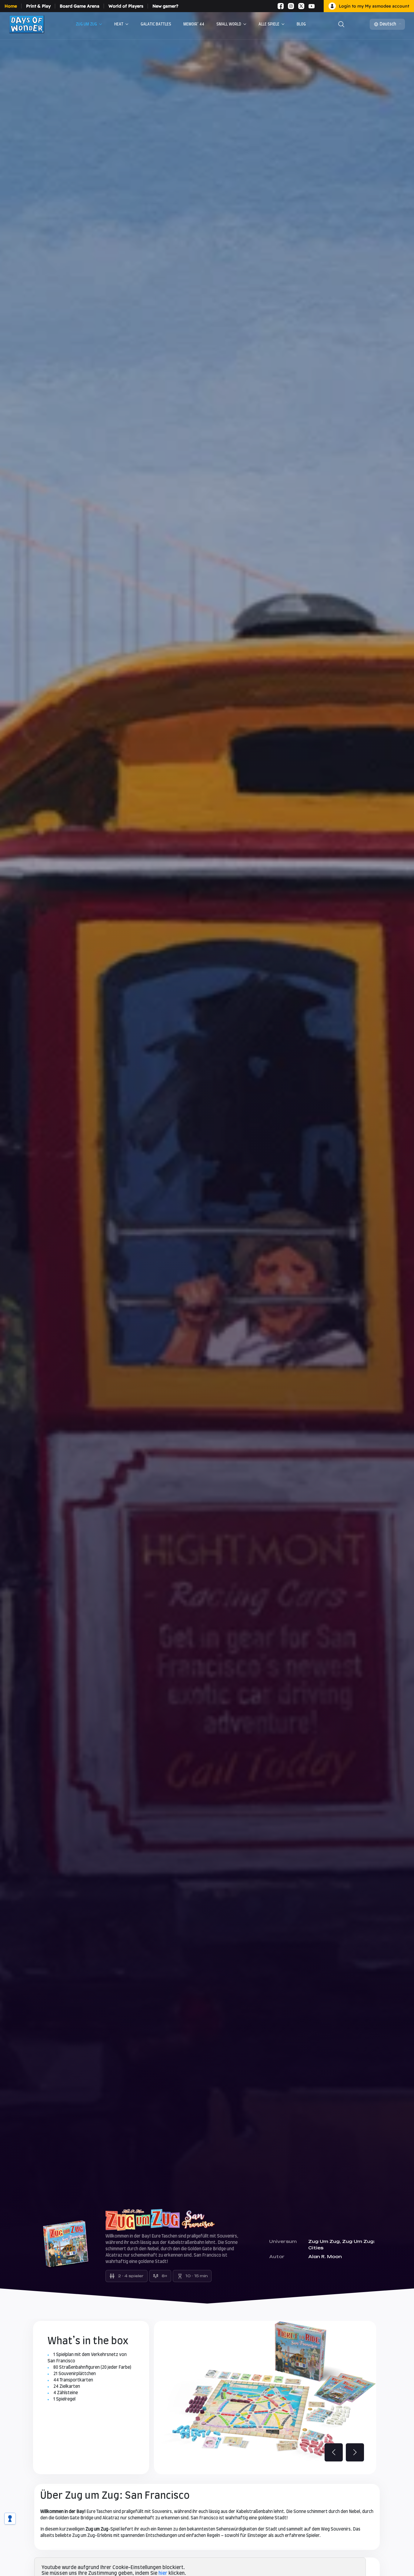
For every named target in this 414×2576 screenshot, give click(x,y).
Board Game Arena (80, 6)
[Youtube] (312, 6)
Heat (119, 24)
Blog (301, 24)
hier (163, 2573)
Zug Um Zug (86, 24)
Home (11, 6)
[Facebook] (281, 6)
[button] (355, 2452)
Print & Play (38, 6)
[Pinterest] (319, 6)
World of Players (126, 6)
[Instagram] (291, 6)
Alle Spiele (269, 24)
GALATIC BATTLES (156, 24)
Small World (229, 24)
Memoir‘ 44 (194, 24)
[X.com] (301, 6)
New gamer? (165, 6)
